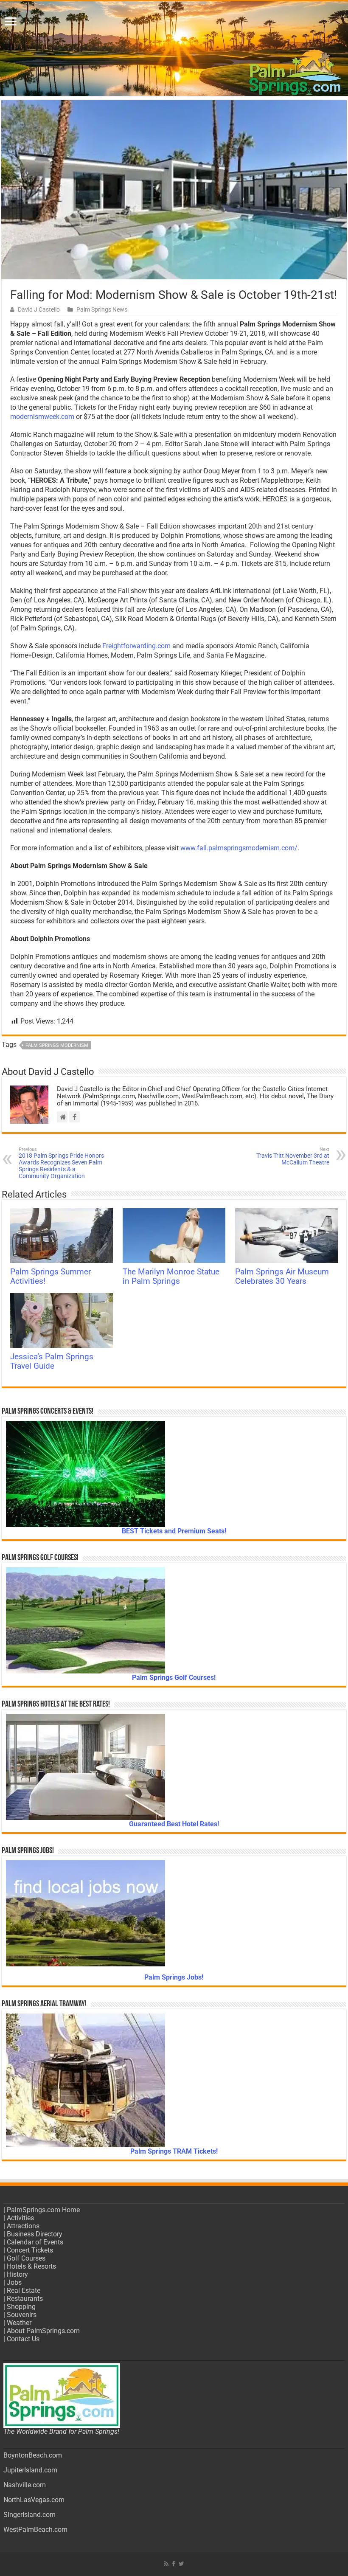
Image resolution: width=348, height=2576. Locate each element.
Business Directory (35, 2234)
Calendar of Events (35, 2242)
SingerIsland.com (29, 2515)
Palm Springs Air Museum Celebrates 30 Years (282, 1277)
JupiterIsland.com (30, 2470)
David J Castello (39, 309)
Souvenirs (22, 2315)
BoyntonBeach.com (33, 2455)
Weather (19, 2323)
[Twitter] (181, 2564)
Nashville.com (25, 2485)
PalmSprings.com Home (43, 2210)
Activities (20, 2218)
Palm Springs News (102, 309)
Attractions (23, 2226)
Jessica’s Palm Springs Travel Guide (52, 1361)
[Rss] (166, 2564)
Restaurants (25, 2299)
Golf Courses (26, 2258)
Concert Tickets (30, 2250)
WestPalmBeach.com (35, 2530)
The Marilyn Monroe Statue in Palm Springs (171, 1277)
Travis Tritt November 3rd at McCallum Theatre (293, 1156)
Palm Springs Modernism (57, 1045)
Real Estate (24, 2291)
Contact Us (23, 2339)
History (17, 2274)
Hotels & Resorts (31, 2266)
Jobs (14, 2282)
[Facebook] (174, 2564)
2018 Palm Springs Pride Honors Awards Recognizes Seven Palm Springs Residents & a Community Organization (61, 1163)
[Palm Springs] (174, 49)
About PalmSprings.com (43, 2331)
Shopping (21, 2307)
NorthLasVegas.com (34, 2500)
